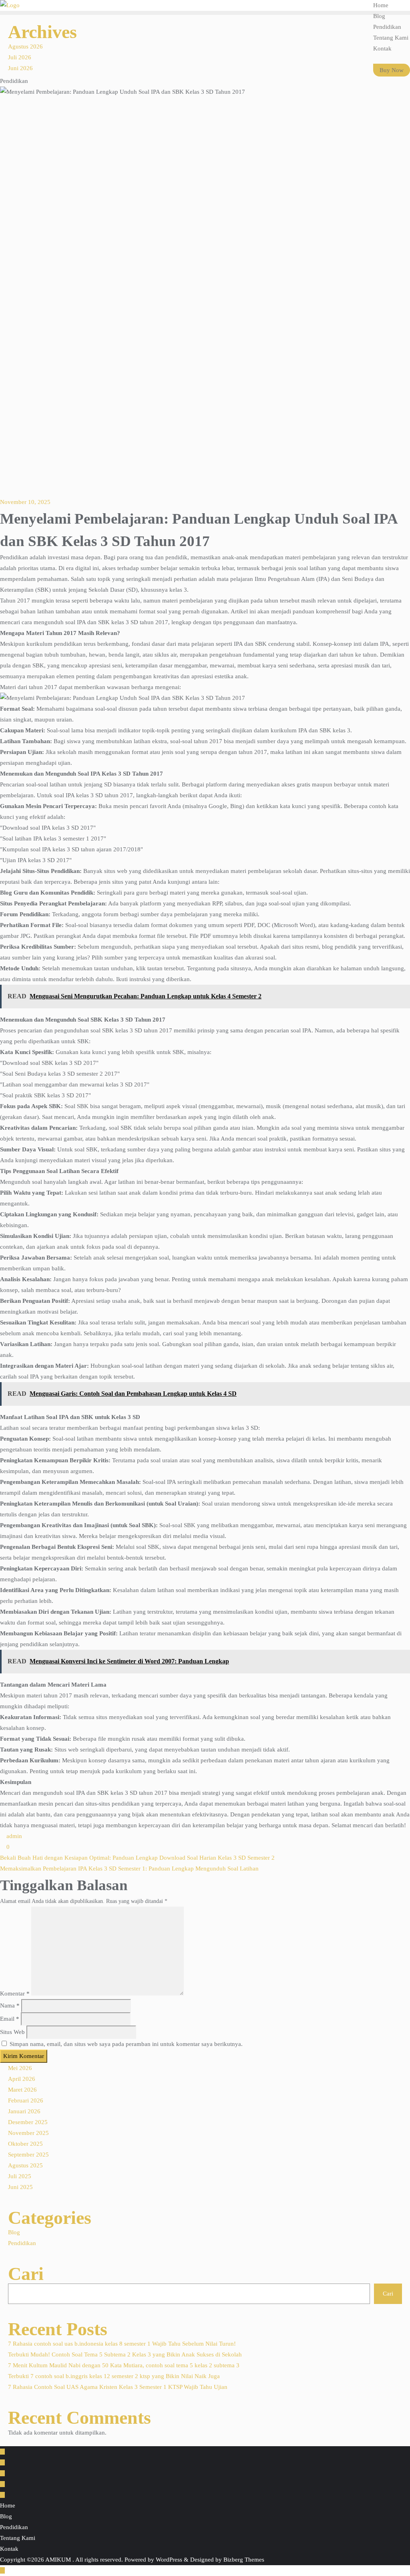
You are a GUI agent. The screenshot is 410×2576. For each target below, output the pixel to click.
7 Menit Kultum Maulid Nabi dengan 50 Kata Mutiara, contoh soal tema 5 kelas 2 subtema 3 (124, 2365)
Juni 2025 (20, 2187)
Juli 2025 (20, 2176)
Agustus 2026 (25, 46)
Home (8, 2505)
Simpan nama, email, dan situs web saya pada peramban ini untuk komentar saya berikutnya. (126, 2044)
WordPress (169, 2560)
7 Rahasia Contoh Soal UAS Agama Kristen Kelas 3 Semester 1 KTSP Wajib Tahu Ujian (118, 2387)
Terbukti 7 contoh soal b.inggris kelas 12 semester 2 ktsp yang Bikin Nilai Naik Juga (114, 2376)
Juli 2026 (20, 57)
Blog (14, 2232)
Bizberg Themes (244, 2560)
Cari (26, 2274)
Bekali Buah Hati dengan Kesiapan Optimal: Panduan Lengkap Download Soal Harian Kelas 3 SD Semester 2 (137, 1858)
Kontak (9, 2549)
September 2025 (28, 2155)
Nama (10, 2006)
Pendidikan (22, 2243)
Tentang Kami (18, 2538)
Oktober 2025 (25, 2144)
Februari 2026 (26, 2100)
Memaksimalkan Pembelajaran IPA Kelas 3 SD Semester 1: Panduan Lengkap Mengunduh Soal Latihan (129, 1869)
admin (13, 1836)
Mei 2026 (20, 2068)
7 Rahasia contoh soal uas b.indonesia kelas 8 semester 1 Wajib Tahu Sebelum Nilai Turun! (122, 2344)
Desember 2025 (28, 2122)
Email (10, 2019)
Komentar (15, 1993)
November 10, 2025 (25, 502)
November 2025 (28, 2133)
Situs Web (12, 2032)
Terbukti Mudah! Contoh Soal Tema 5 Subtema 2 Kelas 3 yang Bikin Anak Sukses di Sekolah (125, 2354)
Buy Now (392, 70)
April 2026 (22, 2079)
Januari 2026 (24, 2111)
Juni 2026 (20, 68)
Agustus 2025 (25, 2165)
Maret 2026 (22, 2090)
